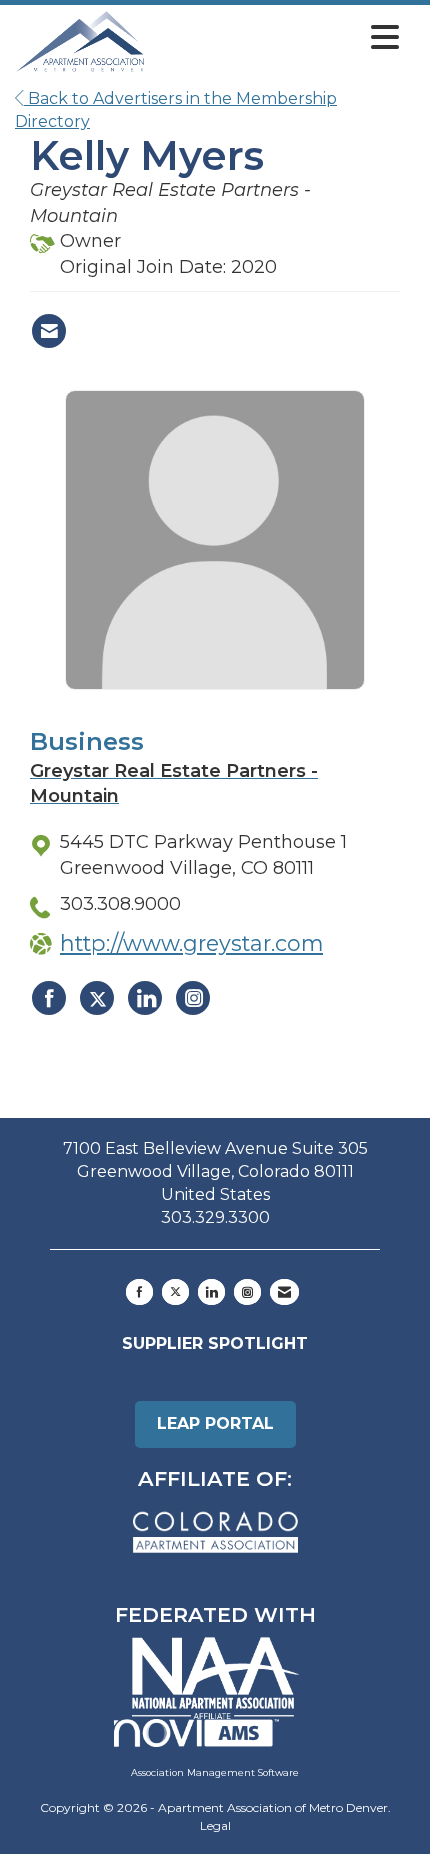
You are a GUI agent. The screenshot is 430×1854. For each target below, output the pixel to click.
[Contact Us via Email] (284, 1292)
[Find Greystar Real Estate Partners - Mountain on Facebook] (49, 998)
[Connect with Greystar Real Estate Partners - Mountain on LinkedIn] (145, 998)
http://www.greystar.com (191, 943)
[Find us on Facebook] (139, 1292)
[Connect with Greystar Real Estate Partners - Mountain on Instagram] (193, 998)
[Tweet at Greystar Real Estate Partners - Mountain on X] (97, 998)
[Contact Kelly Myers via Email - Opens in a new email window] (49, 331)
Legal (215, 1825)
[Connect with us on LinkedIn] (211, 1292)
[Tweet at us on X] (175, 1292)
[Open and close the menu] (277, 38)
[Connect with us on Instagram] (247, 1292)
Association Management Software (215, 1772)
